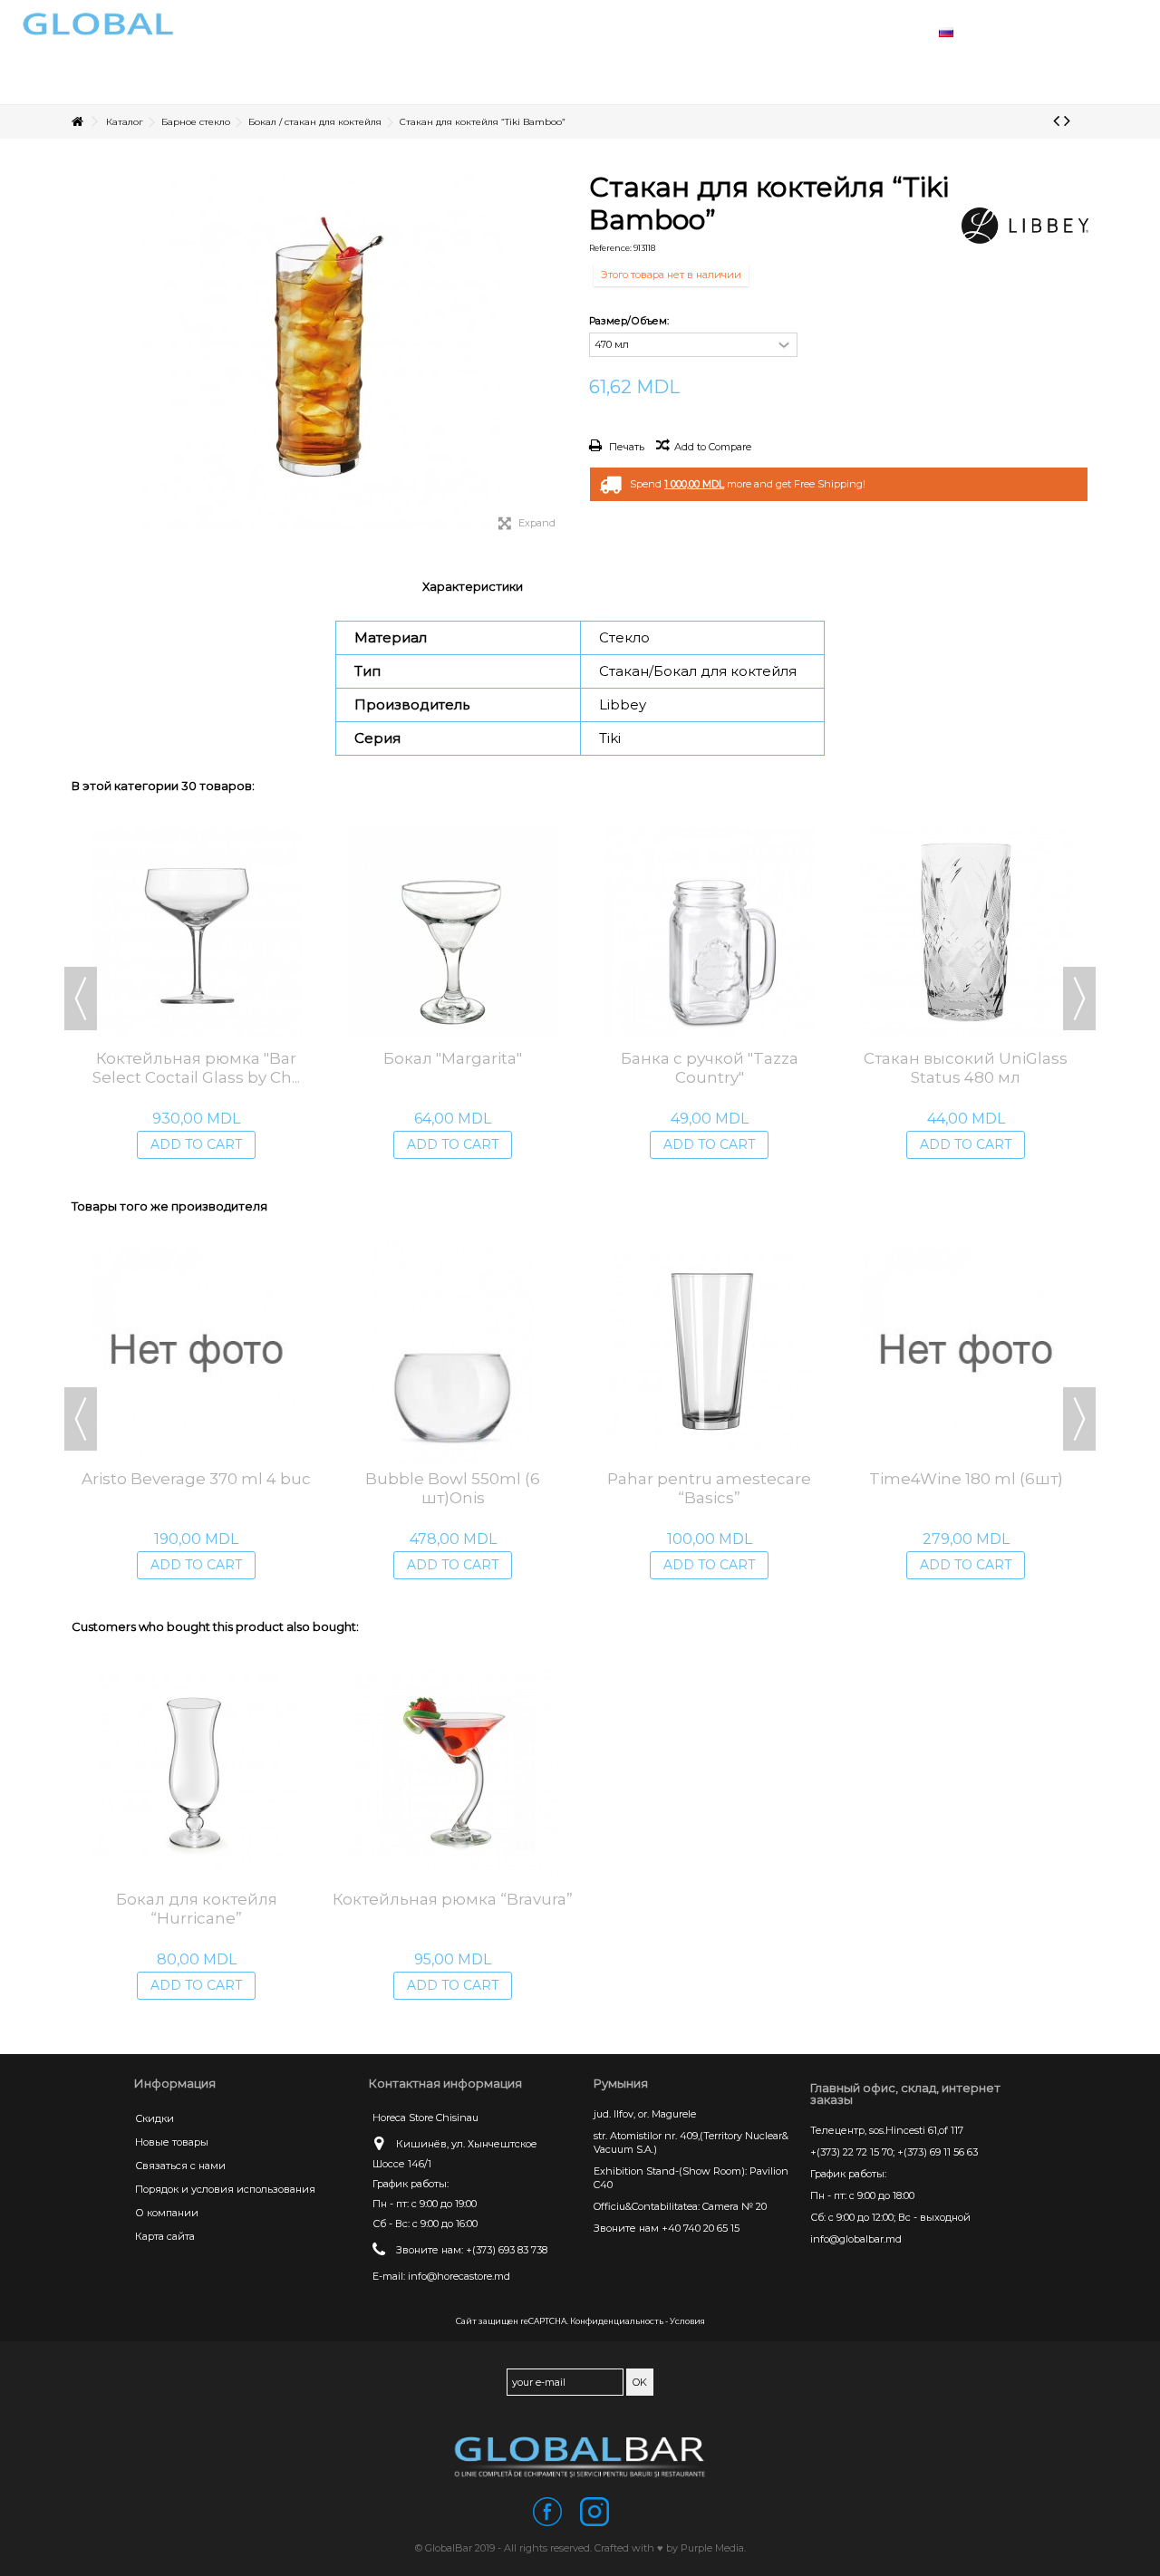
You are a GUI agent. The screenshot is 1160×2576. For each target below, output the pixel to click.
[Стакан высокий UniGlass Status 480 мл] (966, 932)
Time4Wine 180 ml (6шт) (966, 1479)
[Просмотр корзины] (1087, 31)
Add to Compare (713, 447)
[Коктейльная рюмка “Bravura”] (453, 1773)
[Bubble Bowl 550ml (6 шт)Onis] (453, 1353)
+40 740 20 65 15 (701, 2228)
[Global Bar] (580, 2456)
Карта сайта (165, 2236)
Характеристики (473, 586)
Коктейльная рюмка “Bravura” (453, 1899)
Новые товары (172, 2142)
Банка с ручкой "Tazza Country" (710, 1068)
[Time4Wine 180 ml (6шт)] (966, 1353)
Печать (625, 447)
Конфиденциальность (617, 2321)
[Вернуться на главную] (77, 122)
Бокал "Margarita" (453, 1058)
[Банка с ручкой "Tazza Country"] (709, 932)
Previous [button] (81, 999)
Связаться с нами (180, 2166)
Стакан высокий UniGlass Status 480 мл (966, 1068)
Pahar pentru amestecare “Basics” (709, 1488)
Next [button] (1079, 999)
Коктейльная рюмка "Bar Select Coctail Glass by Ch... (196, 1068)
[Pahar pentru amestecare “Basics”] (709, 1353)
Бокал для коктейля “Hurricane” (197, 1909)
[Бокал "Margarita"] (453, 932)
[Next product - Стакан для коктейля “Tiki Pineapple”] (1067, 121)
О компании (167, 2213)
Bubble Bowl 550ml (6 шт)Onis (453, 1488)
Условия (687, 2321)
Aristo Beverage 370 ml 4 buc (196, 1479)
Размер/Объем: (630, 321)
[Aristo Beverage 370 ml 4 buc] (196, 1353)
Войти (1043, 30)
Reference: (610, 248)
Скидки (155, 2118)
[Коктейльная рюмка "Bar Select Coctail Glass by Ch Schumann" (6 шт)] (196, 932)
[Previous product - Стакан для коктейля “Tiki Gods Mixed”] (1056, 121)
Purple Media (712, 2548)
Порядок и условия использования (225, 2189)
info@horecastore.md (459, 2276)
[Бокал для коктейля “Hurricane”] (196, 1773)
